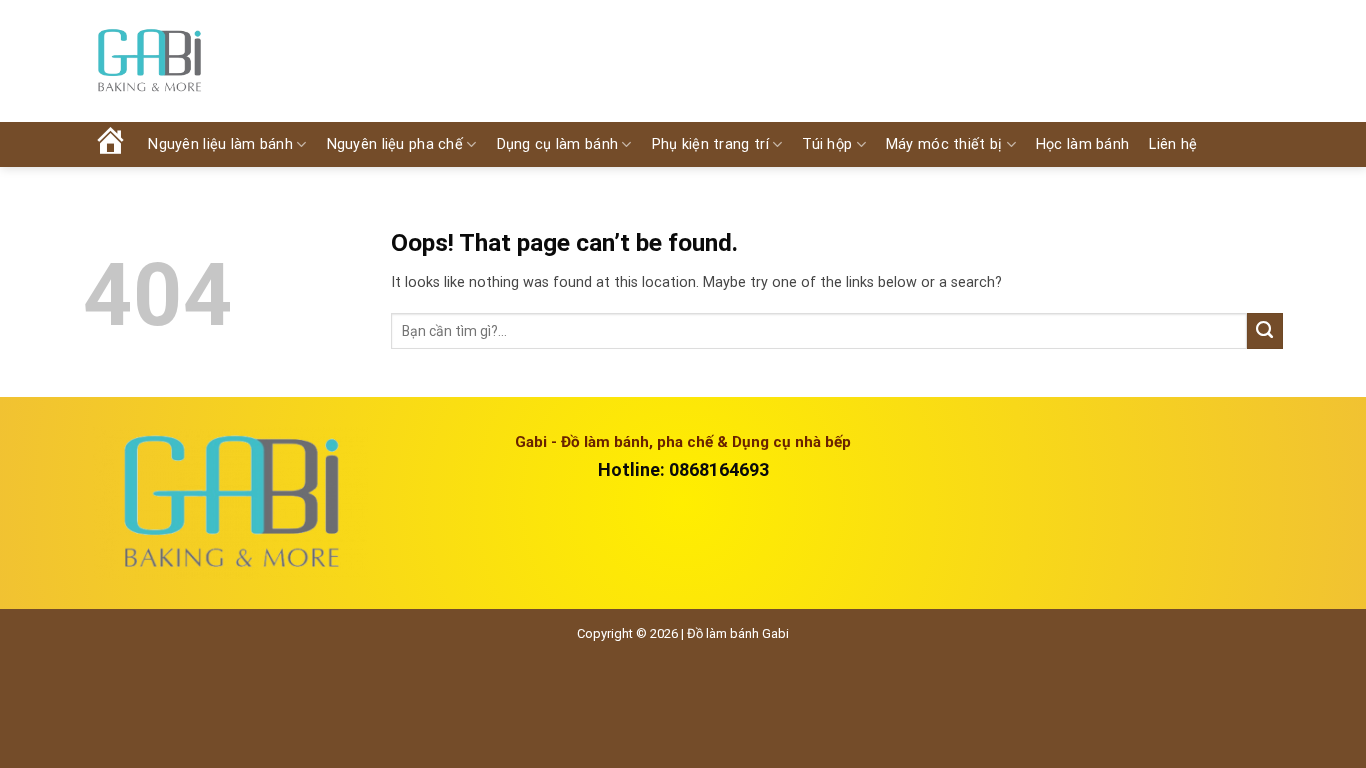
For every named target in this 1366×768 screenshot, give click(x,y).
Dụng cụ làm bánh (558, 144)
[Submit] (1265, 331)
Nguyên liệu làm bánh (220, 144)
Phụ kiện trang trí (710, 144)
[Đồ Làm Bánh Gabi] (149, 61)
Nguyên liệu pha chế (395, 144)
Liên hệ (1173, 144)
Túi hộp (827, 144)
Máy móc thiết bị (944, 144)
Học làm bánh (1082, 144)
